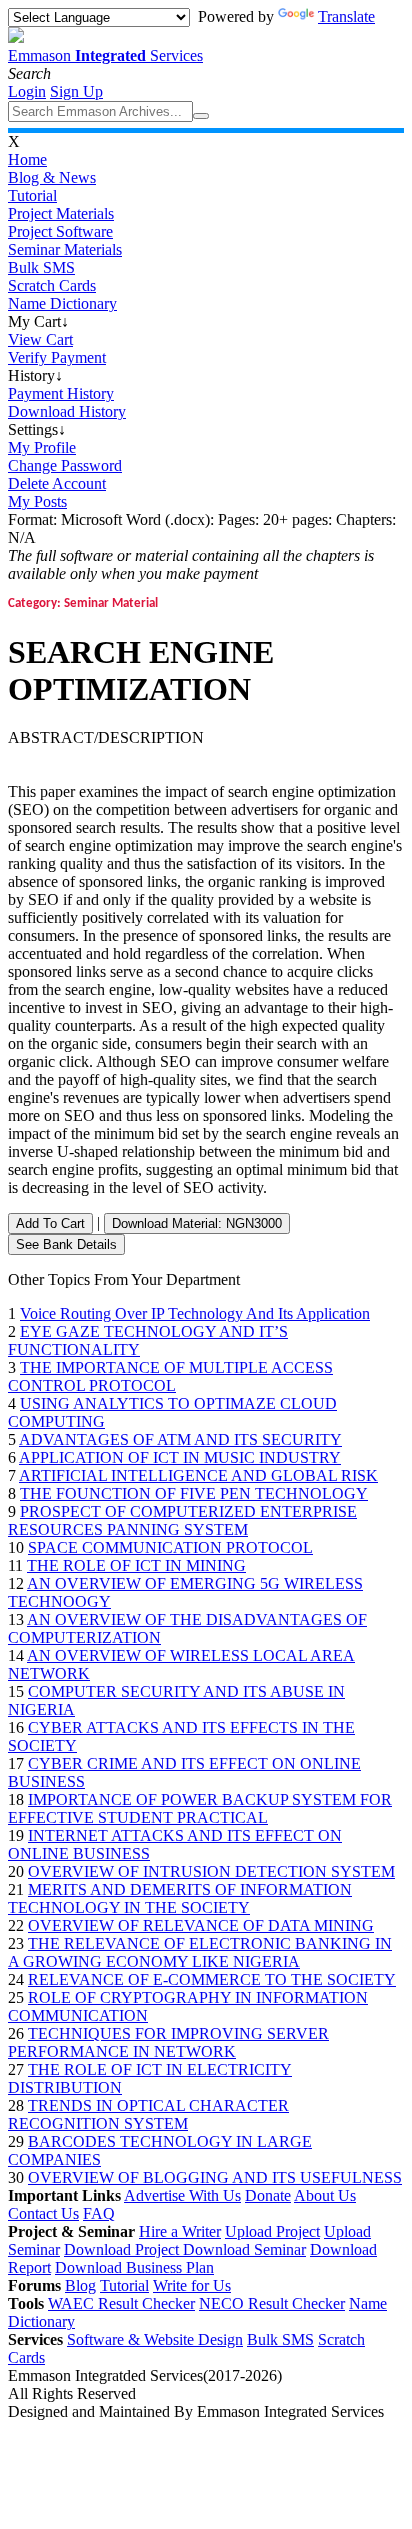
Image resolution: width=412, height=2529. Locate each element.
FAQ (99, 2213)
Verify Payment (57, 357)
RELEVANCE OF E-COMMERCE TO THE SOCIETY (212, 1979)
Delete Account (57, 483)
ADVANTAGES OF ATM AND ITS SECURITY (180, 1439)
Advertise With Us (182, 2195)
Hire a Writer (180, 2231)
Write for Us (192, 2285)
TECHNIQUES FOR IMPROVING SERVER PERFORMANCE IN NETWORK (168, 2042)
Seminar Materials (65, 249)
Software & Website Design (155, 2339)
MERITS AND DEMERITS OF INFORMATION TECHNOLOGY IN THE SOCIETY (180, 1898)
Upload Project (272, 2231)
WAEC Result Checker (121, 2303)
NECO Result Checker (272, 2303)
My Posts (37, 501)
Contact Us (43, 2213)
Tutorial (32, 195)
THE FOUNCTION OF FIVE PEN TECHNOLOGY (194, 1493)
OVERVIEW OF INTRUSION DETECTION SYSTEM (211, 1871)
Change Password (65, 465)
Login (27, 91)
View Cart (40, 339)
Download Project (123, 2249)
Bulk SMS (41, 267)
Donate (268, 2195)
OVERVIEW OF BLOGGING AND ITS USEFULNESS (215, 2177)
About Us (325, 2195)
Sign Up (76, 91)
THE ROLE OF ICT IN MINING (136, 1565)
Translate (346, 16)
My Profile (42, 447)
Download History (67, 411)
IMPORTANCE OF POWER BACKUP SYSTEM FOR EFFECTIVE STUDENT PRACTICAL (200, 1808)
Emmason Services (105, 55)
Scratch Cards (52, 285)
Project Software (60, 231)
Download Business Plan (134, 2267)
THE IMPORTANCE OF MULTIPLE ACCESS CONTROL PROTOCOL (170, 1376)
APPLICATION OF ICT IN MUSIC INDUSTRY (180, 1457)
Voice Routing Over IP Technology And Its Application (195, 1313)
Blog (80, 2285)
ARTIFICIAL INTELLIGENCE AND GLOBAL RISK (198, 1475)
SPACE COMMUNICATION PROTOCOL (170, 1547)
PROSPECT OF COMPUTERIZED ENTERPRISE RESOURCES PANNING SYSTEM (182, 1520)
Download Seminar (244, 2249)
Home (27, 159)
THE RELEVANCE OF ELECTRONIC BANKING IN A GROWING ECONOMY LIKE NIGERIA (200, 1952)
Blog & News (52, 177)
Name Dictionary (62, 303)
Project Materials (61, 213)
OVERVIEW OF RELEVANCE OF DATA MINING (201, 1925)
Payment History (61, 393)
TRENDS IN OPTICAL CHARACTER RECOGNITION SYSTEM (148, 2114)
